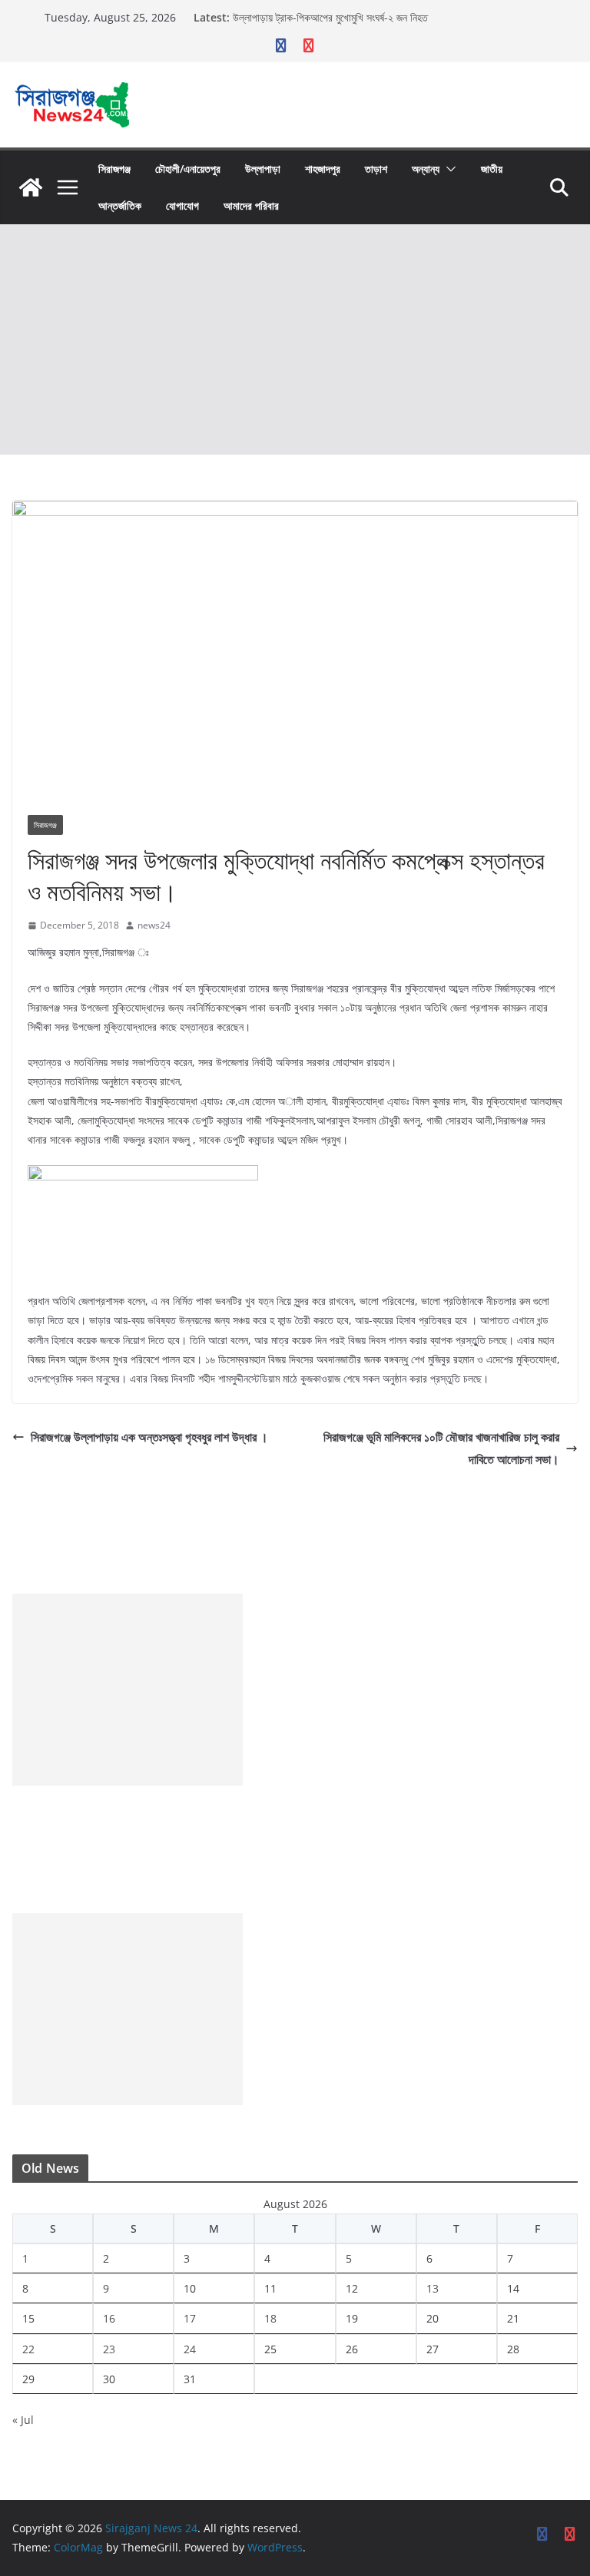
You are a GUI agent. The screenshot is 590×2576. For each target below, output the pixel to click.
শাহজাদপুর (323, 169)
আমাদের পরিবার (251, 205)
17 (190, 2318)
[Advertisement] (295, 339)
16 (109, 2318)
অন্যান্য (426, 169)
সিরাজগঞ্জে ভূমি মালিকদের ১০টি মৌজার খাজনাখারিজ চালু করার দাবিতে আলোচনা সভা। (441, 1448)
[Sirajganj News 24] (31, 187)
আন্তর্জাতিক (120, 205)
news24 (154, 925)
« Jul (23, 2420)
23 (109, 2349)
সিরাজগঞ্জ (114, 169)
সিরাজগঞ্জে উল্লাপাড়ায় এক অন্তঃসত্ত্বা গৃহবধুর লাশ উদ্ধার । (149, 1437)
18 (270, 2318)
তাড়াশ (376, 169)
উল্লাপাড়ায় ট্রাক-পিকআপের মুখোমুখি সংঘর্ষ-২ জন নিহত (330, 23)
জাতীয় (492, 169)
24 (190, 2349)
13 (433, 2288)
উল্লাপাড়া (263, 169)
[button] (448, 169)
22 (28, 2349)
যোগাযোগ (182, 205)
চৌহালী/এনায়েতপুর (188, 169)
